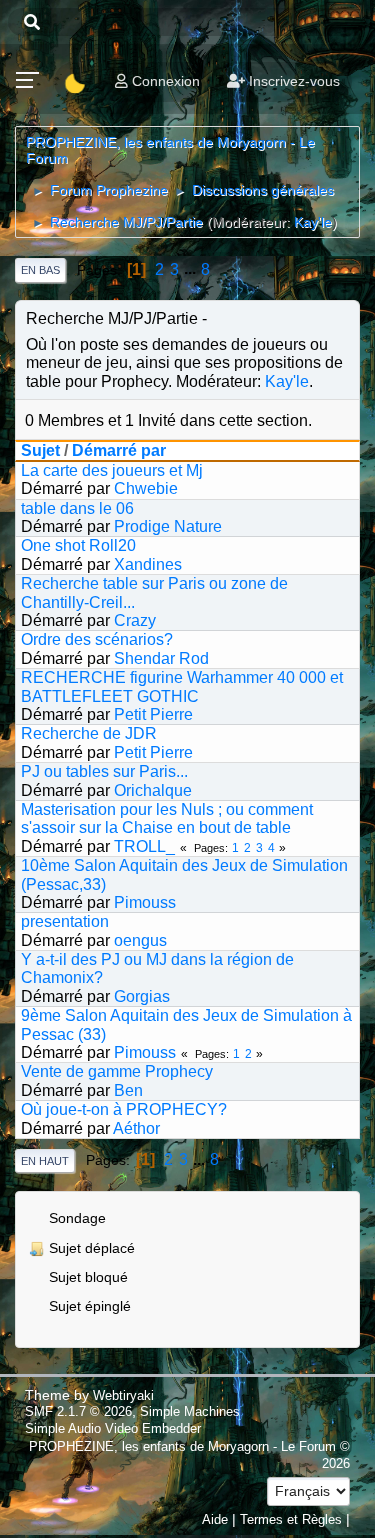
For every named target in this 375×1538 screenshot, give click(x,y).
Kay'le (313, 222)
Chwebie (146, 488)
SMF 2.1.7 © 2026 (78, 1411)
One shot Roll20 (78, 545)
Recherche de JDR (89, 733)
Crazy (135, 620)
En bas (40, 270)
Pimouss (145, 902)
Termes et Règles (291, 1519)
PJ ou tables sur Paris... (104, 771)
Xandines (148, 564)
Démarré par (119, 450)
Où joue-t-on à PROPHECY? (124, 1109)
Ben (128, 1090)
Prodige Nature (168, 526)
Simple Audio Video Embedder (113, 1428)
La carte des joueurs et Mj (112, 470)
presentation (65, 921)
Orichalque (153, 790)
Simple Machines (190, 1411)
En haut (45, 1161)
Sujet (40, 450)
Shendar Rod (161, 658)
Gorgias (142, 996)
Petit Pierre (153, 714)
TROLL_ (144, 846)
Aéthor (136, 1128)
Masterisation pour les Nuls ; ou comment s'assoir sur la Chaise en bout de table (167, 818)
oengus (140, 940)
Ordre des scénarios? (97, 639)
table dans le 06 (77, 508)
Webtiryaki (123, 1395)
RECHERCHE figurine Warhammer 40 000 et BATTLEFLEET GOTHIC (182, 686)
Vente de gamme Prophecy (117, 1071)
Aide (215, 1519)
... (192, 269)
